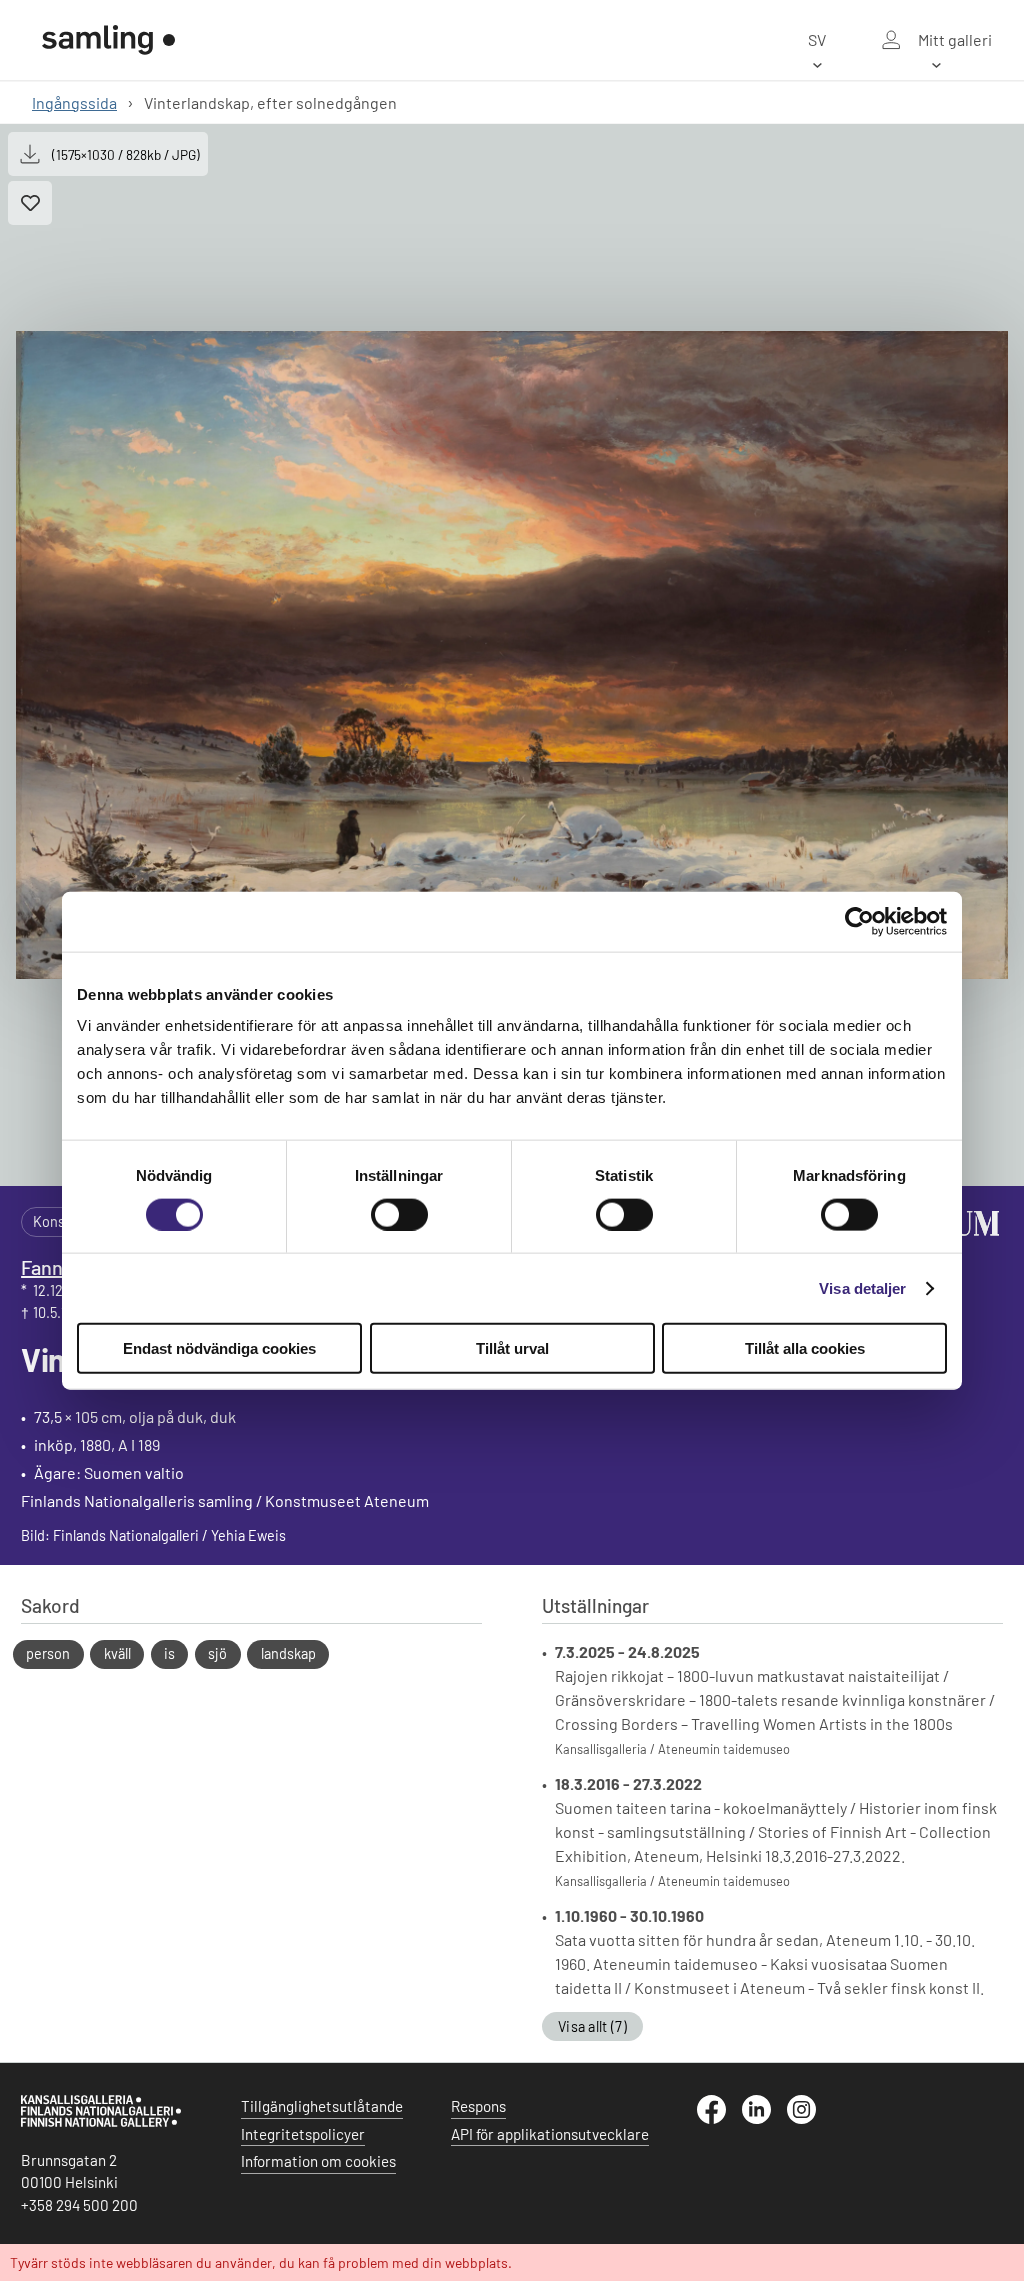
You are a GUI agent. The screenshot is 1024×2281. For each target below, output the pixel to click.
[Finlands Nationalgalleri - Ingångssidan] (109, 40)
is (169, 1653)
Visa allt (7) (592, 2026)
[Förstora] (512, 655)
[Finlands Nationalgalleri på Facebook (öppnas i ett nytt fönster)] (719, 2118)
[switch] (399, 1214)
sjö (217, 1653)
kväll (117, 1653)
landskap (288, 1653)
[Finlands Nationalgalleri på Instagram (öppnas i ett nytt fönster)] (809, 2118)
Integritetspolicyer (303, 2134)
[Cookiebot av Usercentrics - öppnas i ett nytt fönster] (859, 921)
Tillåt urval (512, 1348)
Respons (478, 2106)
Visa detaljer (862, 1287)
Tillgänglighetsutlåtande (322, 2106)
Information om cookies (318, 2161)
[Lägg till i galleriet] (30, 203)
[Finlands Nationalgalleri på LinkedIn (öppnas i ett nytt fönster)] (764, 2118)
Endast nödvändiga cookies (219, 1348)
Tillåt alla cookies (805, 1348)
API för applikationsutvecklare (550, 2134)
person (48, 1653)
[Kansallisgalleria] (101, 2122)
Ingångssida (74, 102)
